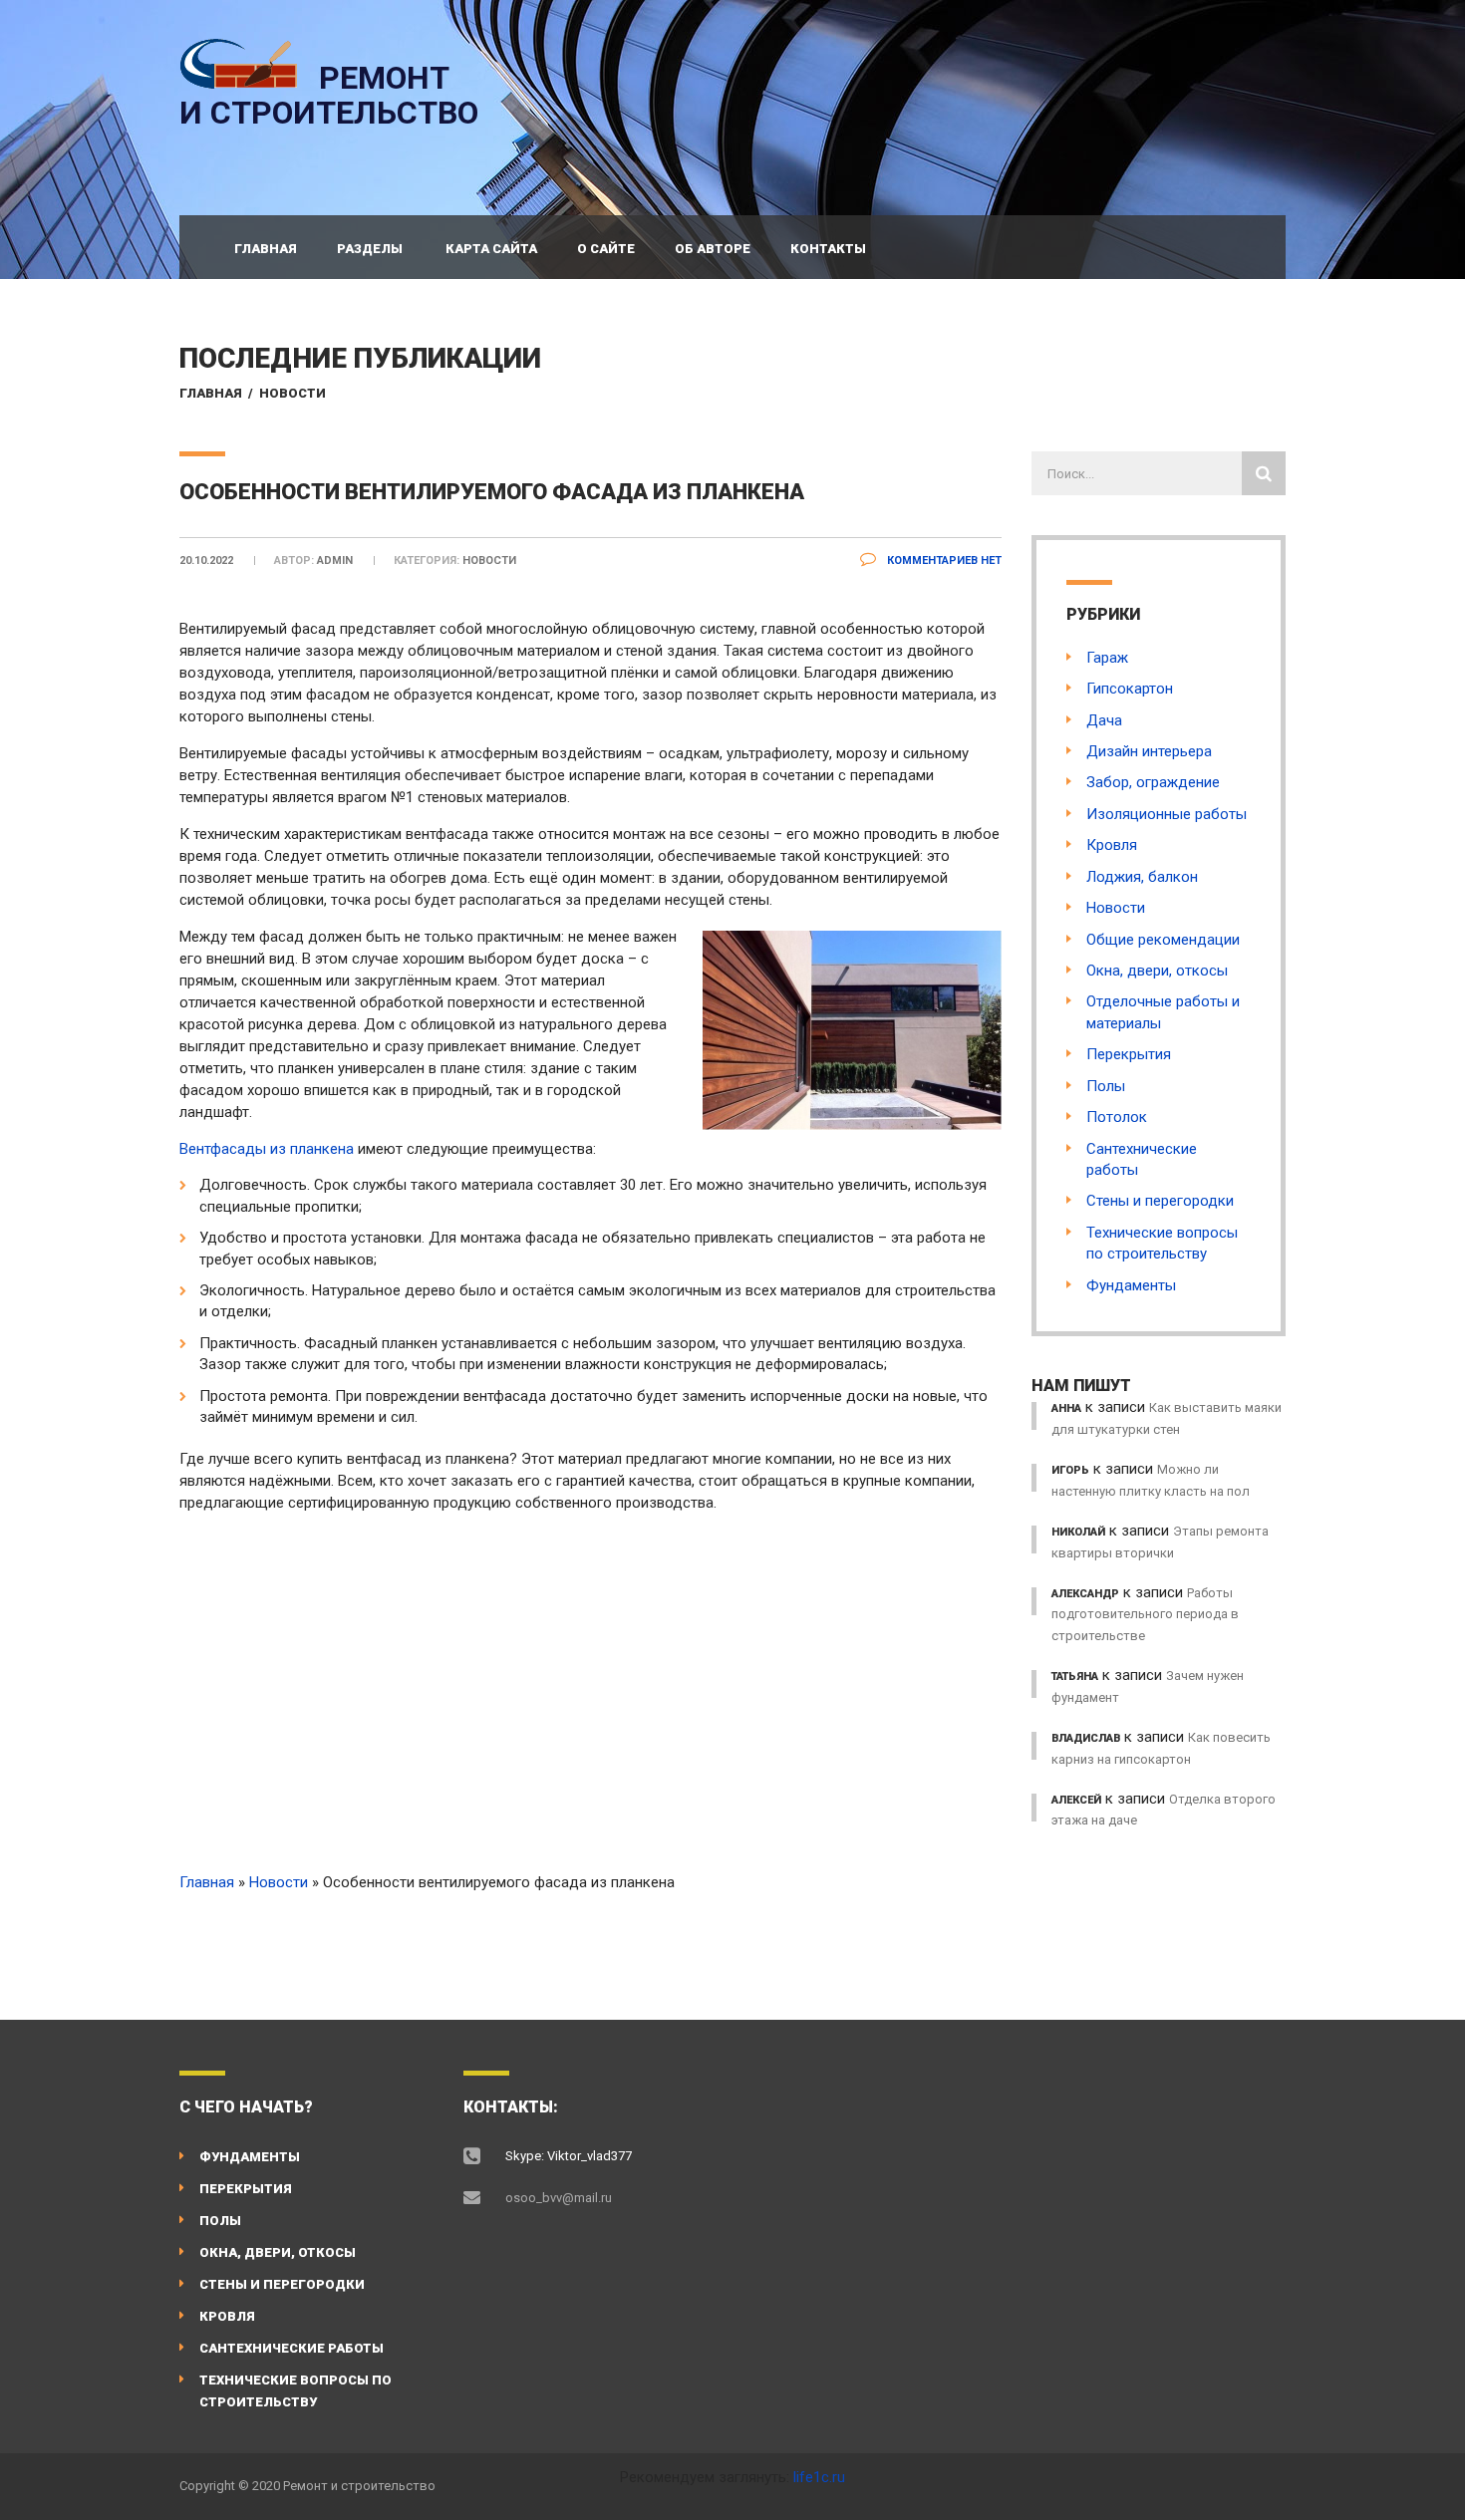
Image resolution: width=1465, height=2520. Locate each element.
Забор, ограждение (1153, 782)
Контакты (828, 249)
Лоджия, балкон (1142, 877)
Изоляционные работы (1167, 814)
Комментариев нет (943, 560)
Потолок (1117, 1117)
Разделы (370, 249)
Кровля (1112, 845)
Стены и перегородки (1160, 1201)
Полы (1106, 1086)
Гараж (1107, 658)
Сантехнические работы (292, 2348)
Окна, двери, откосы (1157, 971)
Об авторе (713, 249)
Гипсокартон (1130, 689)
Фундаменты (1131, 1285)
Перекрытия (1129, 1054)
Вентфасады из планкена (267, 1149)
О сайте (606, 249)
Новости (293, 393)
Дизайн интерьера (1149, 751)
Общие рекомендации (1163, 940)
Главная (266, 249)
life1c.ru (819, 2477)
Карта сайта (491, 249)
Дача (1104, 720)
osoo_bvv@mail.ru (559, 2198)
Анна (1066, 1408)
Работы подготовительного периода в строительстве (1145, 1614)
